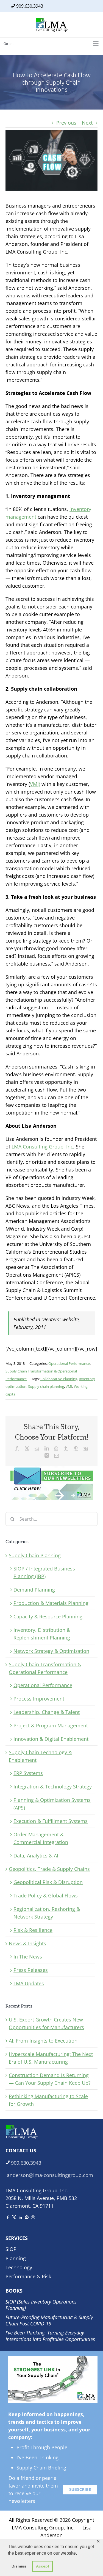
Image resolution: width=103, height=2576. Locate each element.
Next (87, 123)
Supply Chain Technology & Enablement (40, 1756)
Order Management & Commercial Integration (41, 1838)
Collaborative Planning (59, 1379)
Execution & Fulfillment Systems (51, 1821)
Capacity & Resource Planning (48, 1616)
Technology (19, 2267)
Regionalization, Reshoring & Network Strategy (47, 1913)
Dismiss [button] (19, 2566)
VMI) (35, 784)
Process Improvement (39, 1699)
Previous (66, 123)
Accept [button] (43, 2566)
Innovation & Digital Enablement (51, 1739)
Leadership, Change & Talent (47, 1712)
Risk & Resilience (33, 1930)
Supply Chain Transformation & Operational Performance (45, 1668)
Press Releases (31, 1970)
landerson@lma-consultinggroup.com (49, 2175)
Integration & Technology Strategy (53, 1787)
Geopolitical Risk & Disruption (48, 1882)
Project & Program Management (51, 1725)
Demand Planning (34, 1590)
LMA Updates (29, 1983)
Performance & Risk (28, 2276)
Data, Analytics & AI (36, 1856)
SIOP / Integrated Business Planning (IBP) (44, 1572)
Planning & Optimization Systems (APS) (52, 1804)
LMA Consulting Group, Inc (42, 1147)
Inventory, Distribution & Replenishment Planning (42, 1634)
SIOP (11, 2249)
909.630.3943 (30, 6)
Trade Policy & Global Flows (46, 1896)
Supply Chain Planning (35, 1555)
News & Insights (27, 1943)
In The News (28, 1957)
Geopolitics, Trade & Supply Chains (49, 1869)
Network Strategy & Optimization (51, 1651)
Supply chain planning (46, 1386)
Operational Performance (69, 1363)
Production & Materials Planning (51, 1603)
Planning (16, 2258)
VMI (69, 1386)
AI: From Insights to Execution (43, 2041)
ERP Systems (28, 1773)
